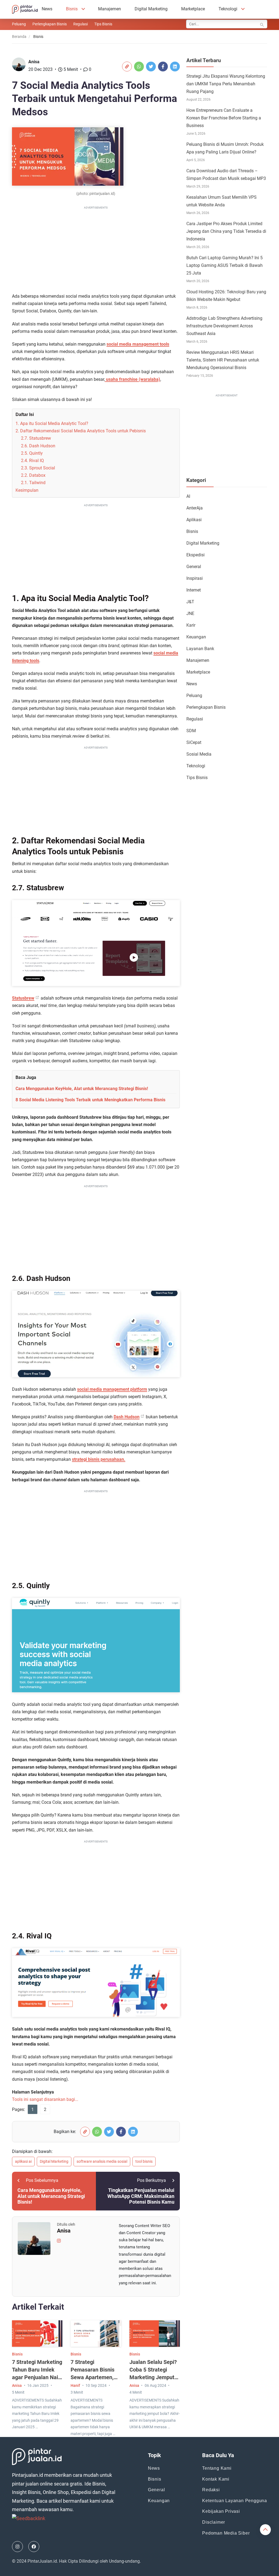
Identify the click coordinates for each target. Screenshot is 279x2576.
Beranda (19, 37)
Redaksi (211, 2490)
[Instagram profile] (59, 2240)
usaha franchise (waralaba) (133, 379)
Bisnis (72, 9)
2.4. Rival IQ (32, 461)
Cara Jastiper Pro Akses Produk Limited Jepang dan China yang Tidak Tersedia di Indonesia (226, 231)
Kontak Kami (216, 2479)
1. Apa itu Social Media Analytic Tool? (52, 423)
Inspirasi (195, 578)
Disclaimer (214, 2522)
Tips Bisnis (103, 24)
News (47, 9)
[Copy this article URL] (127, 67)
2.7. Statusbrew (36, 438)
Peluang (19, 24)
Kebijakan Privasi (221, 2511)
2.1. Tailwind (33, 483)
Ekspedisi (195, 555)
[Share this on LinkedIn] (175, 67)
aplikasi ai (23, 2161)
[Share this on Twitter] (151, 67)
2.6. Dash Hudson (38, 446)
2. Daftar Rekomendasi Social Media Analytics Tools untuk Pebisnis (81, 431)
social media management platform (112, 1389)
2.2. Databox (33, 475)
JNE (190, 613)
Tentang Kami (217, 2468)
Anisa (34, 62)
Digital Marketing (151, 9)
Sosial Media (199, 754)
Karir (191, 625)
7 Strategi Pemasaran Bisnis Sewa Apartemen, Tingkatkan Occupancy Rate (93, 2377)
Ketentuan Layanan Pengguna (235, 2501)
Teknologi (228, 9)
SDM (191, 731)
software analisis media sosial (102, 2161)
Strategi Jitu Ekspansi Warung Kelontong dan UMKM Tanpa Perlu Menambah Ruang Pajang (226, 84)
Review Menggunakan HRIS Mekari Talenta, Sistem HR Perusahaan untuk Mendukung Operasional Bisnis (223, 360)
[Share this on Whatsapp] (139, 67)
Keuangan (196, 637)
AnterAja (195, 508)
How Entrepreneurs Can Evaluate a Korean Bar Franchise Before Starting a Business (224, 118)
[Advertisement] (96, 249)
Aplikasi (194, 520)
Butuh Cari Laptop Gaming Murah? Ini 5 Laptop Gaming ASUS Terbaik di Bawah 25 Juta (225, 265)
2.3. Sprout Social (38, 468)
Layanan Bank (200, 649)
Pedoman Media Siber (226, 2533)
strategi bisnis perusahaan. (99, 1459)
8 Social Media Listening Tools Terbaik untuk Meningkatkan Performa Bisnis (90, 1100)
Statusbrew (23, 998)
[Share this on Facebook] (163, 67)
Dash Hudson (127, 1417)
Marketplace (193, 9)
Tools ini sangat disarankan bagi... (45, 2099)
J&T (190, 602)
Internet (194, 590)
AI (188, 496)
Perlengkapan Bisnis (50, 24)
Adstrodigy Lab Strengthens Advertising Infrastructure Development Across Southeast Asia (224, 326)
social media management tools (138, 344)
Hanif (75, 2385)
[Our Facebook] (34, 2547)
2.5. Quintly (32, 453)
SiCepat (194, 742)
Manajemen (110, 9)
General (194, 567)
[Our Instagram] (17, 2547)
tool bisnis (144, 2161)
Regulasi (81, 24)
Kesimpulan (27, 490)
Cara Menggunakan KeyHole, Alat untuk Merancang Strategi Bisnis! (82, 1089)
